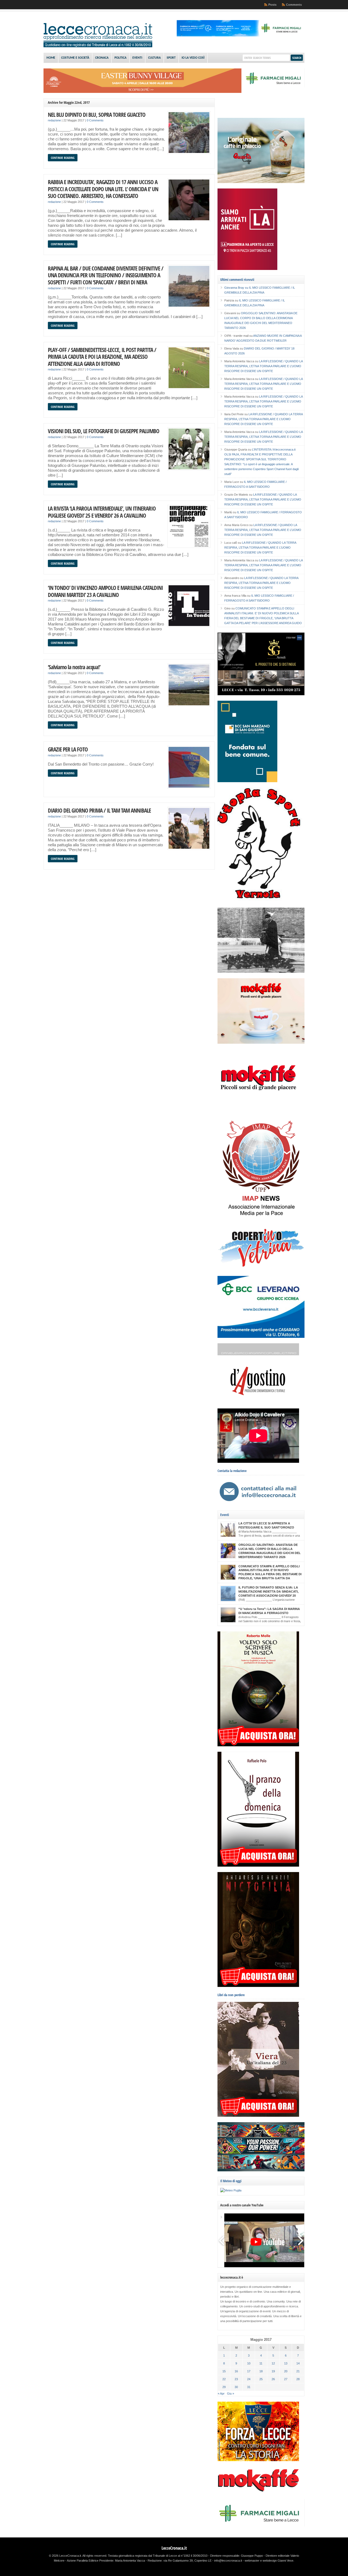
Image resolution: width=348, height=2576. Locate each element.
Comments (294, 5)
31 (249, 2387)
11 (261, 2363)
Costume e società (75, 58)
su (237, 288)
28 (298, 2379)
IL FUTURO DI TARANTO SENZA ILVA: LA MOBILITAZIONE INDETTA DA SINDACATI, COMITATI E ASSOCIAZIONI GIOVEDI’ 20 (268, 1591)
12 (273, 2363)
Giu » (231, 2393)
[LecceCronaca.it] (98, 46)
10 (249, 2363)
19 (273, 2371)
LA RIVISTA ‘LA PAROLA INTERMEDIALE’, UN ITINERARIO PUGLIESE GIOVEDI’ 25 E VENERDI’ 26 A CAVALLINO (102, 512)
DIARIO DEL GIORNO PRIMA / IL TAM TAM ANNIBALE (99, 810)
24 (249, 2379)
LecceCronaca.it (174, 2548)
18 (261, 2371)
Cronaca (102, 58)
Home (51, 58)
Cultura (154, 58)
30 (236, 2387)
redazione (54, 120)
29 (224, 2387)
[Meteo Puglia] (231, 2190)
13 (286, 2363)
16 (236, 2371)
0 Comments (95, 120)
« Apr (221, 2393)
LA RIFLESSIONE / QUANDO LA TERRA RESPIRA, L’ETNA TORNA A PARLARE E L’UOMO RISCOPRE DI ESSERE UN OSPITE (263, 366)
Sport (171, 58)
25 (261, 2379)
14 (298, 2363)
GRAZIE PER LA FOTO (68, 749)
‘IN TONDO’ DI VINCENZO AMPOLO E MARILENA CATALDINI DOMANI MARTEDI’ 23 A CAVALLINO (105, 591)
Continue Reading (63, 158)
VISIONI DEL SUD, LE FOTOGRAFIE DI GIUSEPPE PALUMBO (104, 431)
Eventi (137, 58)
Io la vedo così (193, 58)
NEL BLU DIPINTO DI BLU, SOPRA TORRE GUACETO (97, 114)
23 (236, 2379)
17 (249, 2371)
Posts (272, 5)
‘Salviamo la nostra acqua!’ (74, 667)
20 (286, 2371)
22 (224, 2379)
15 (224, 2371)
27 (286, 2379)
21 (298, 2371)
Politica (120, 58)
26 (273, 2379)
